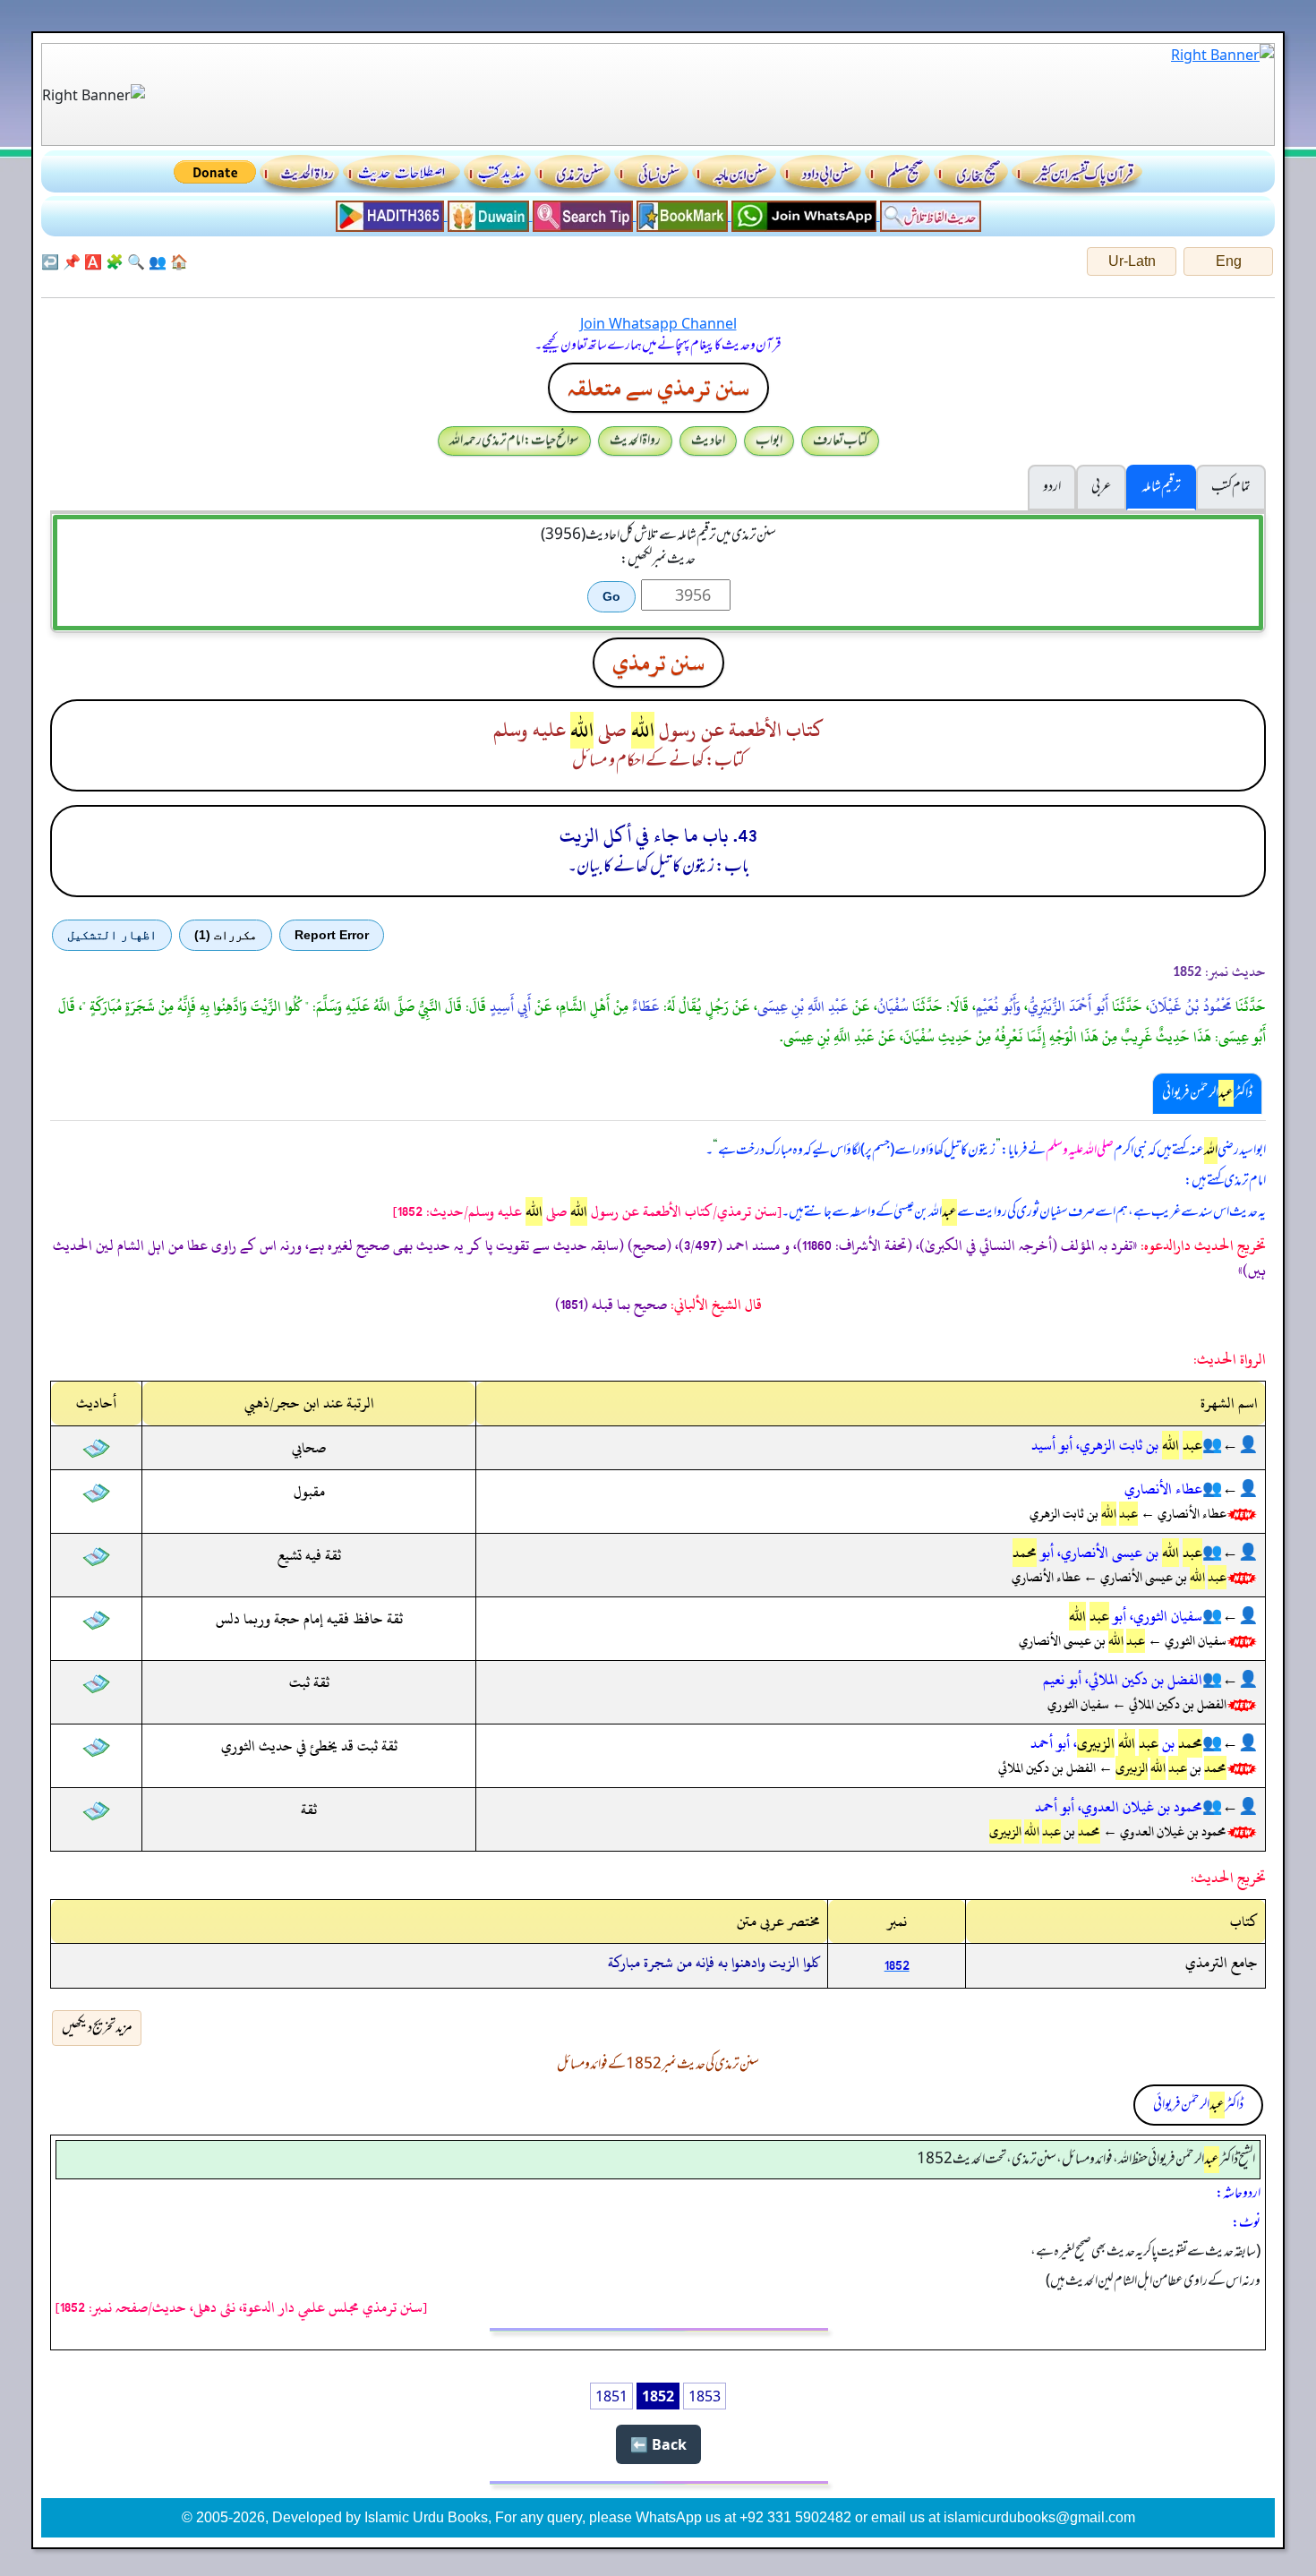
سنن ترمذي (658, 663)
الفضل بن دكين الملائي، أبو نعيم (1123, 1680)
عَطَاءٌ (646, 1006)
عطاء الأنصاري (1163, 1489)
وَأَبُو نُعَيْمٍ (998, 1006)
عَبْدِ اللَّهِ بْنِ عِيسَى (803, 1006)
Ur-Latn (1132, 261)
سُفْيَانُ (893, 1006)
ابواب (769, 441)
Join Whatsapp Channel (658, 323)
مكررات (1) (226, 935)
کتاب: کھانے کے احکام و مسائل (658, 761)
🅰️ (93, 261)
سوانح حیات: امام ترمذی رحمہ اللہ (514, 441)
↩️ (50, 261)
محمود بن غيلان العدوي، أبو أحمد (1119, 1807)
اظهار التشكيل (112, 935)
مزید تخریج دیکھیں (97, 2028)
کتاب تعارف (840, 441)
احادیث (708, 441)
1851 (611, 2396)
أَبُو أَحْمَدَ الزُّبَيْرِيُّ (1068, 1006)
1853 (705, 2396)
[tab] (1207, 1093)
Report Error (332, 935)
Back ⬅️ (658, 2444)
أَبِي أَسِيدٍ (510, 1006)
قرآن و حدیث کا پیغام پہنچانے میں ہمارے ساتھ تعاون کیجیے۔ (658, 346)
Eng (1229, 261)
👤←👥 (1230, 1445)
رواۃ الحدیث (635, 441)
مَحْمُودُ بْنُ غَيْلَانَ (1191, 1006)
